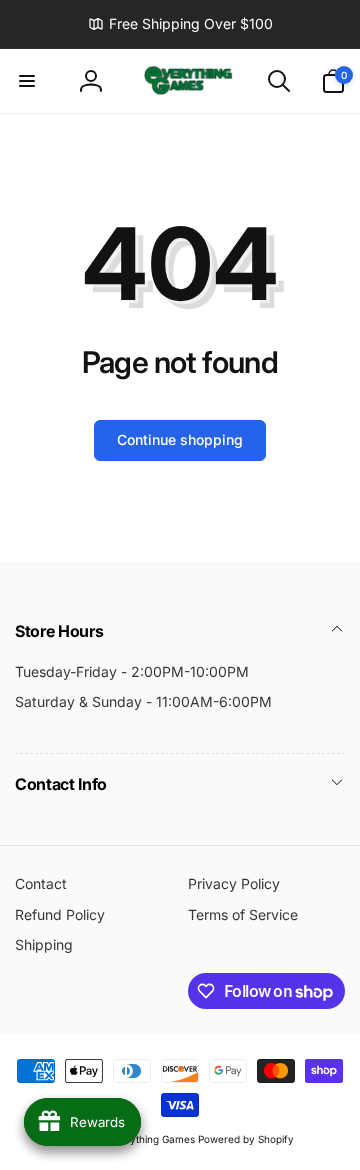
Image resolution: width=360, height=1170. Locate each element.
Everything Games (151, 1139)
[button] (27, 81)
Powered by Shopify (246, 1139)
